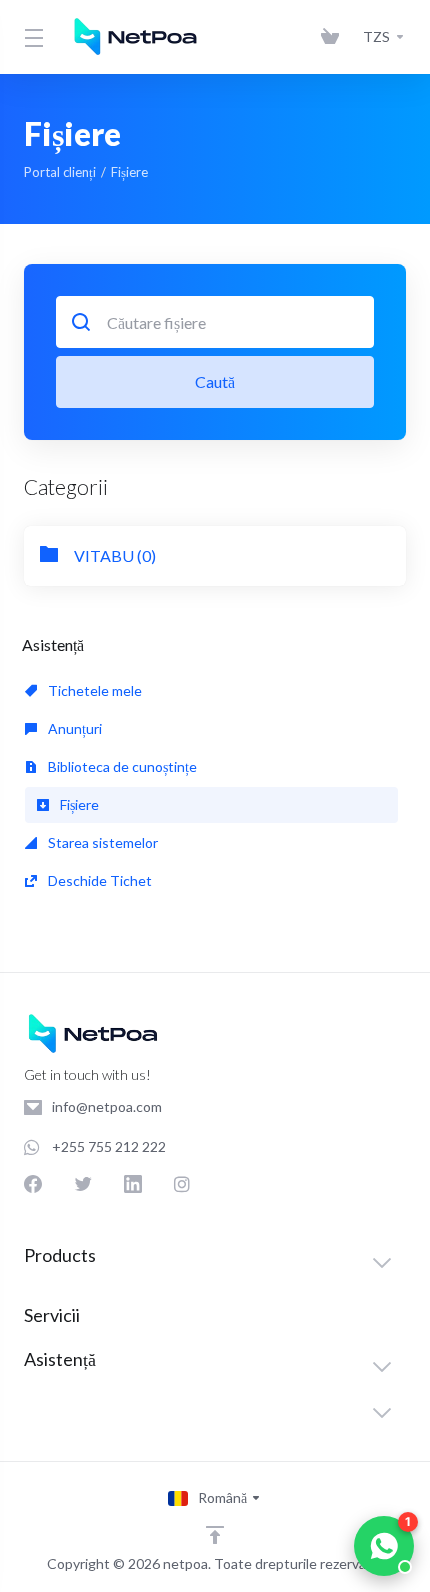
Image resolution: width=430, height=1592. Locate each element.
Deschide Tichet (98, 880)
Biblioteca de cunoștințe (121, 766)
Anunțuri (73, 728)
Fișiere (78, 804)
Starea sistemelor (101, 842)
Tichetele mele (93, 690)
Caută (215, 381)
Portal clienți (60, 172)
